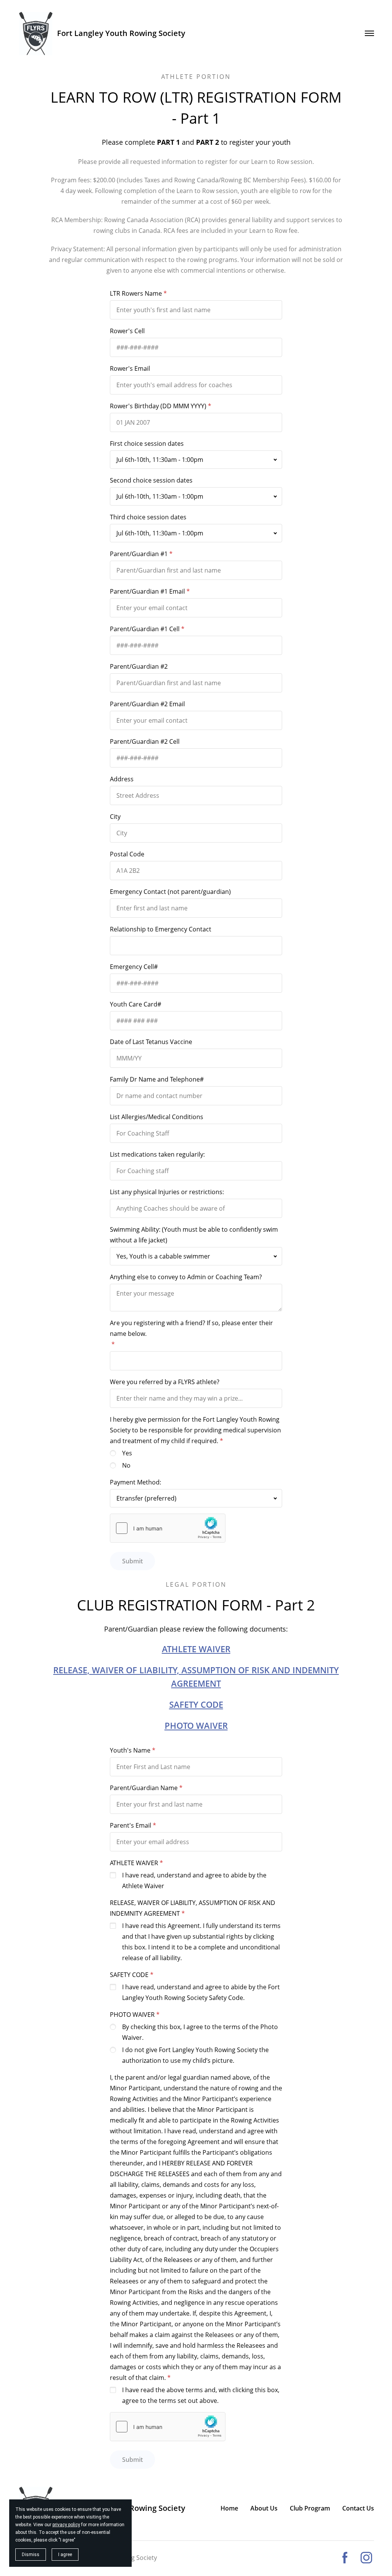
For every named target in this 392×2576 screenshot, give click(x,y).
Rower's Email (130, 368)
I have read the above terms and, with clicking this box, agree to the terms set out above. (201, 2395)
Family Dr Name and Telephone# (157, 1079)
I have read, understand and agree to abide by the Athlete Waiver (194, 1880)
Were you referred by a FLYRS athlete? (165, 1382)
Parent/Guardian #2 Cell (145, 741)
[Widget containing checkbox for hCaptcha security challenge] (168, 1528)
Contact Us (358, 2508)
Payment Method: (136, 1482)
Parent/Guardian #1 (139, 554)
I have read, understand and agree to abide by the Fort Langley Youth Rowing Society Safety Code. (201, 1992)
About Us (264, 2508)
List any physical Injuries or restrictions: (167, 1192)
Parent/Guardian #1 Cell (145, 629)
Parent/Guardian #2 (139, 666)
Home (229, 2508)
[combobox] (196, 460)
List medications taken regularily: (157, 1154)
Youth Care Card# (136, 1004)
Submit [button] (132, 1561)
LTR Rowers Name (136, 293)
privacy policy (66, 2525)
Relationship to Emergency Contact (161, 929)
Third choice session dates (148, 517)
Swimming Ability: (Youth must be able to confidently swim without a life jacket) (194, 1235)
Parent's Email (131, 1825)
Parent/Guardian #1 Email (147, 591)
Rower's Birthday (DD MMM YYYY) (158, 406)
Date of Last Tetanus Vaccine (151, 1042)
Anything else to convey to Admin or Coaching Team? (186, 1277)
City (115, 817)
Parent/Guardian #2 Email (147, 704)
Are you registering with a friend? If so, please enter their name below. (191, 1328)
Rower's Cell (127, 331)
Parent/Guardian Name (144, 1788)
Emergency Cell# (134, 967)
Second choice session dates (151, 480)
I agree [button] (65, 2555)
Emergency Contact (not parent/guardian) (170, 892)
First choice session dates (147, 444)
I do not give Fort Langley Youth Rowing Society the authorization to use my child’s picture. (195, 2055)
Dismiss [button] (31, 2555)
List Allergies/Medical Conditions (157, 1117)
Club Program (310, 2508)
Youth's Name (130, 1750)
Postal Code (127, 854)
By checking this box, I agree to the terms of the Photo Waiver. (200, 2032)
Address (122, 779)
